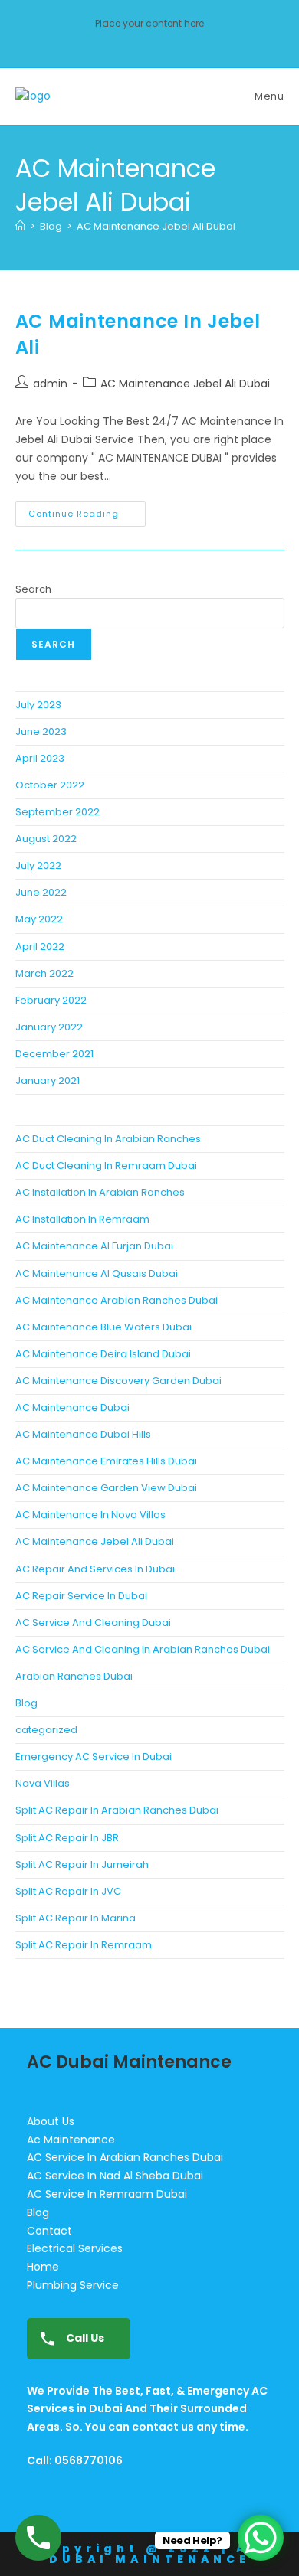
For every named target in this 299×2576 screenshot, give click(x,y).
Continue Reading (87, 511)
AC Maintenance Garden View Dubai (106, 1488)
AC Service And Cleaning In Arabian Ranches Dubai (143, 1649)
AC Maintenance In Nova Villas (90, 1515)
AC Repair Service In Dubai (81, 1596)
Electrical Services (75, 2248)
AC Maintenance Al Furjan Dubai (94, 1246)
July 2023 (38, 705)
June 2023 (41, 731)
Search (33, 589)
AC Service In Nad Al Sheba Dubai (115, 2176)
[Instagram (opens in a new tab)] (149, 40)
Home (43, 2267)
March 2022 (44, 973)
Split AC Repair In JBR (67, 1838)
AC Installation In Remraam (82, 1219)
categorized (46, 1730)
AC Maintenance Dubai (72, 1407)
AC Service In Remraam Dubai (107, 2194)
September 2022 (58, 812)
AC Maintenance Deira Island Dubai (103, 1354)
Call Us (84, 2338)
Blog (26, 1703)
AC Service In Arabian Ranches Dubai (125, 2157)
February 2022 (51, 1000)
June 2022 (41, 892)
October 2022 (50, 785)
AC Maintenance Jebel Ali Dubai (156, 226)
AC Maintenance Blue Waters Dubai (103, 1327)
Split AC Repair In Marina (76, 1918)
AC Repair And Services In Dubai (95, 1569)
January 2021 (48, 1081)
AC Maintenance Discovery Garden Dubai (118, 1381)
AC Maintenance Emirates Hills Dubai (106, 1461)
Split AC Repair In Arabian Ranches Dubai (117, 1810)
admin (50, 384)
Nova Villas (43, 1783)
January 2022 (49, 1027)
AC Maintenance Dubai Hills (83, 1434)
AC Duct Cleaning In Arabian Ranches (108, 1139)
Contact (49, 2231)
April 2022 (40, 947)
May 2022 (39, 919)
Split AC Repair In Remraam (84, 1945)
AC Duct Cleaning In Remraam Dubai (106, 1166)
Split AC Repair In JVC (68, 1891)
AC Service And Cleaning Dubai (93, 1623)
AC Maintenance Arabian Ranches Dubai (117, 1300)
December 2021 (54, 1054)
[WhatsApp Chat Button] (261, 2538)
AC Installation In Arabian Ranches (100, 1192)
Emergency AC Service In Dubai (94, 1757)
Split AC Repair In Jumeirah (82, 1864)
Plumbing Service (73, 2285)
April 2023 (40, 758)
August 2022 (46, 839)
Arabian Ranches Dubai (74, 1676)
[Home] (20, 226)
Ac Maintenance (71, 2140)
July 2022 (38, 865)
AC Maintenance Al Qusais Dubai (97, 1273)
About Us (51, 2121)
